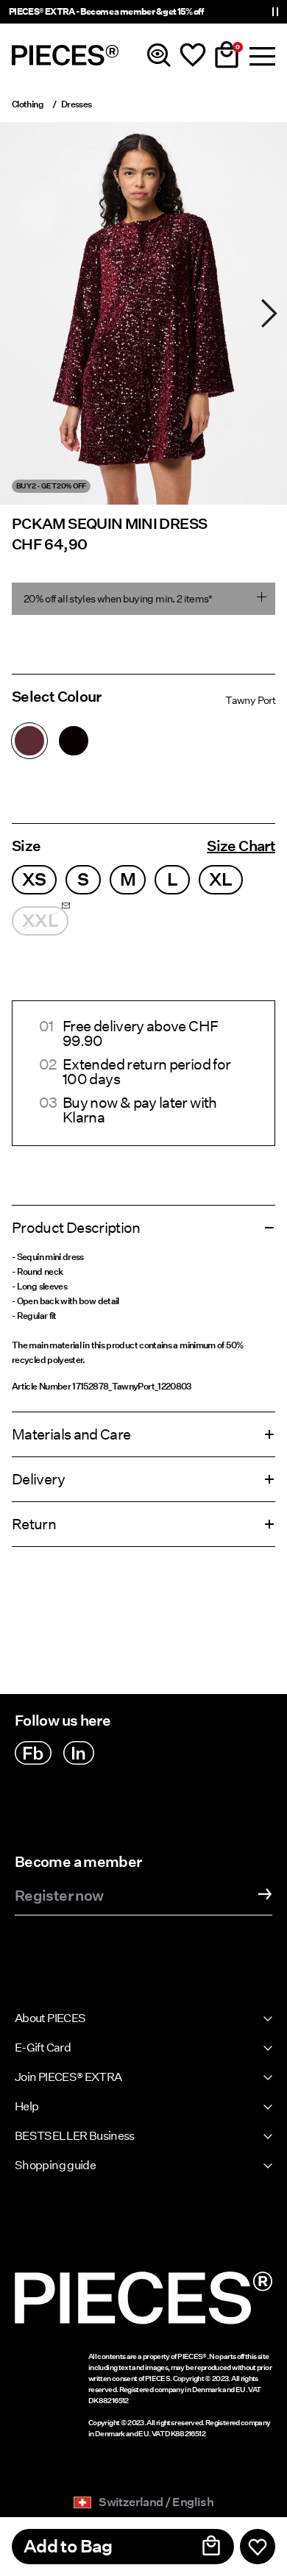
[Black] (74, 741)
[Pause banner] (275, 12)
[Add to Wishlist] (258, 2547)
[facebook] (33, 1753)
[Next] (269, 313)
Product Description (76, 1228)
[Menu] (261, 55)
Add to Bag (68, 2546)
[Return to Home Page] (65, 55)
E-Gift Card (43, 2047)
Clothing (28, 104)
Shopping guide (55, 2165)
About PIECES (50, 2018)
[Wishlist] (193, 55)
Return (34, 1524)
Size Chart (241, 846)
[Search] (159, 55)
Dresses (77, 104)
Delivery (38, 1479)
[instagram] (79, 1753)
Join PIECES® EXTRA (68, 2077)
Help (26, 2106)
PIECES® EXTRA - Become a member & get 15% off (106, 11)
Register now (59, 1896)
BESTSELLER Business (75, 2136)
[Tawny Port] (29, 741)
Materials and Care (71, 1434)
